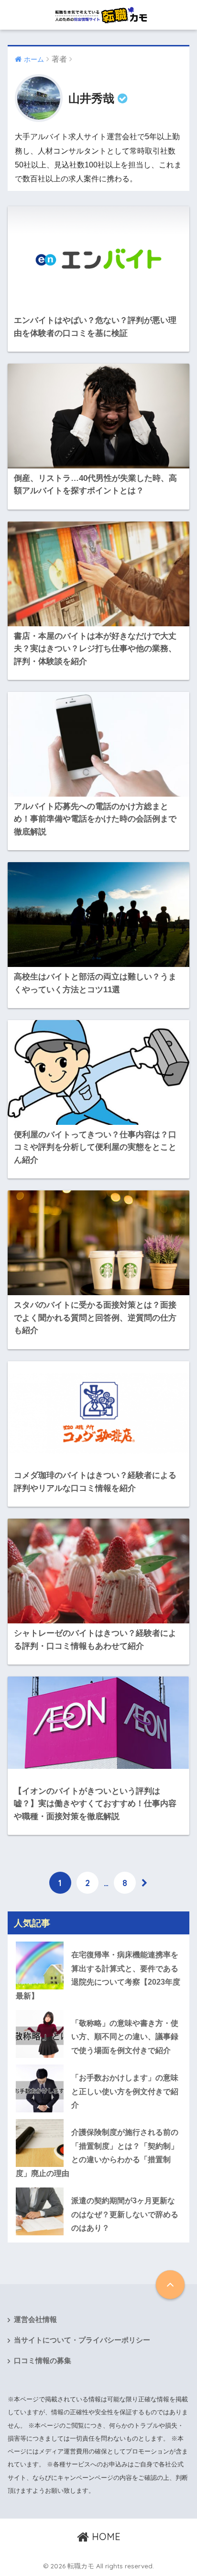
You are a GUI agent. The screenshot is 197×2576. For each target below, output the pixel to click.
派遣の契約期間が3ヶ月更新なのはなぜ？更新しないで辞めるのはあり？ (125, 2214)
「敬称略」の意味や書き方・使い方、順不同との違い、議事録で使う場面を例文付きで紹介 (125, 2037)
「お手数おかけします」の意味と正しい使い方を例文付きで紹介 (125, 2091)
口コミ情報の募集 (43, 2361)
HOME (105, 2537)
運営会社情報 (35, 2320)
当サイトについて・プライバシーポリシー (82, 2340)
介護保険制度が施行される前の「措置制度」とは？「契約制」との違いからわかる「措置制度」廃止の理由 (97, 2153)
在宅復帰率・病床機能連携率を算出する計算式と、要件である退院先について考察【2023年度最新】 (98, 1975)
